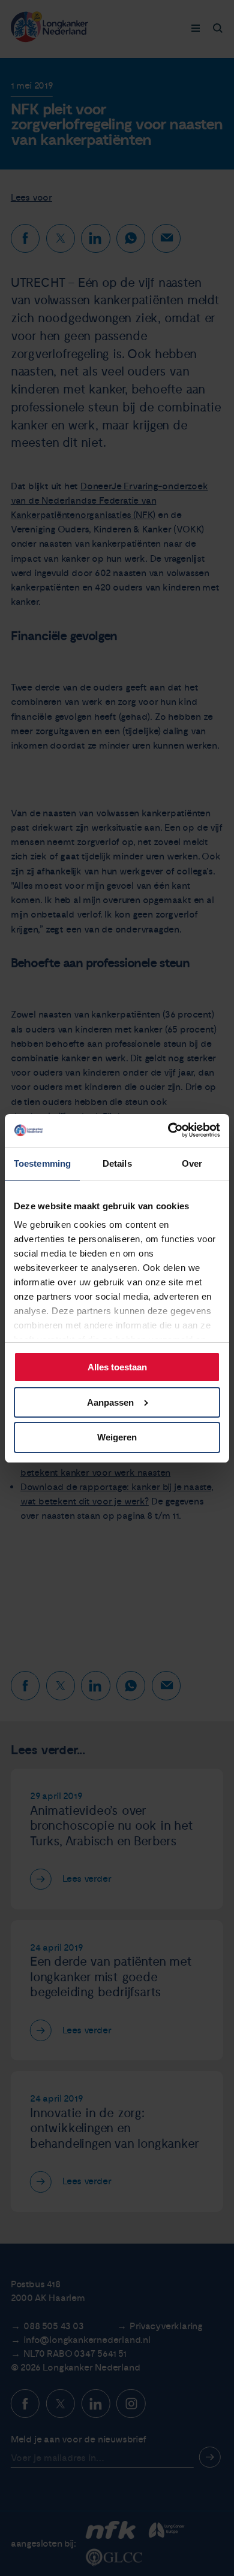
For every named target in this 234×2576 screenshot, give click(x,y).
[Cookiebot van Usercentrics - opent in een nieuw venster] (169, 1130)
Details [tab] (117, 1163)
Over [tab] (192, 1163)
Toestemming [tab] (42, 1163)
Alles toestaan (117, 1367)
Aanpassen (110, 1402)
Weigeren (117, 1437)
